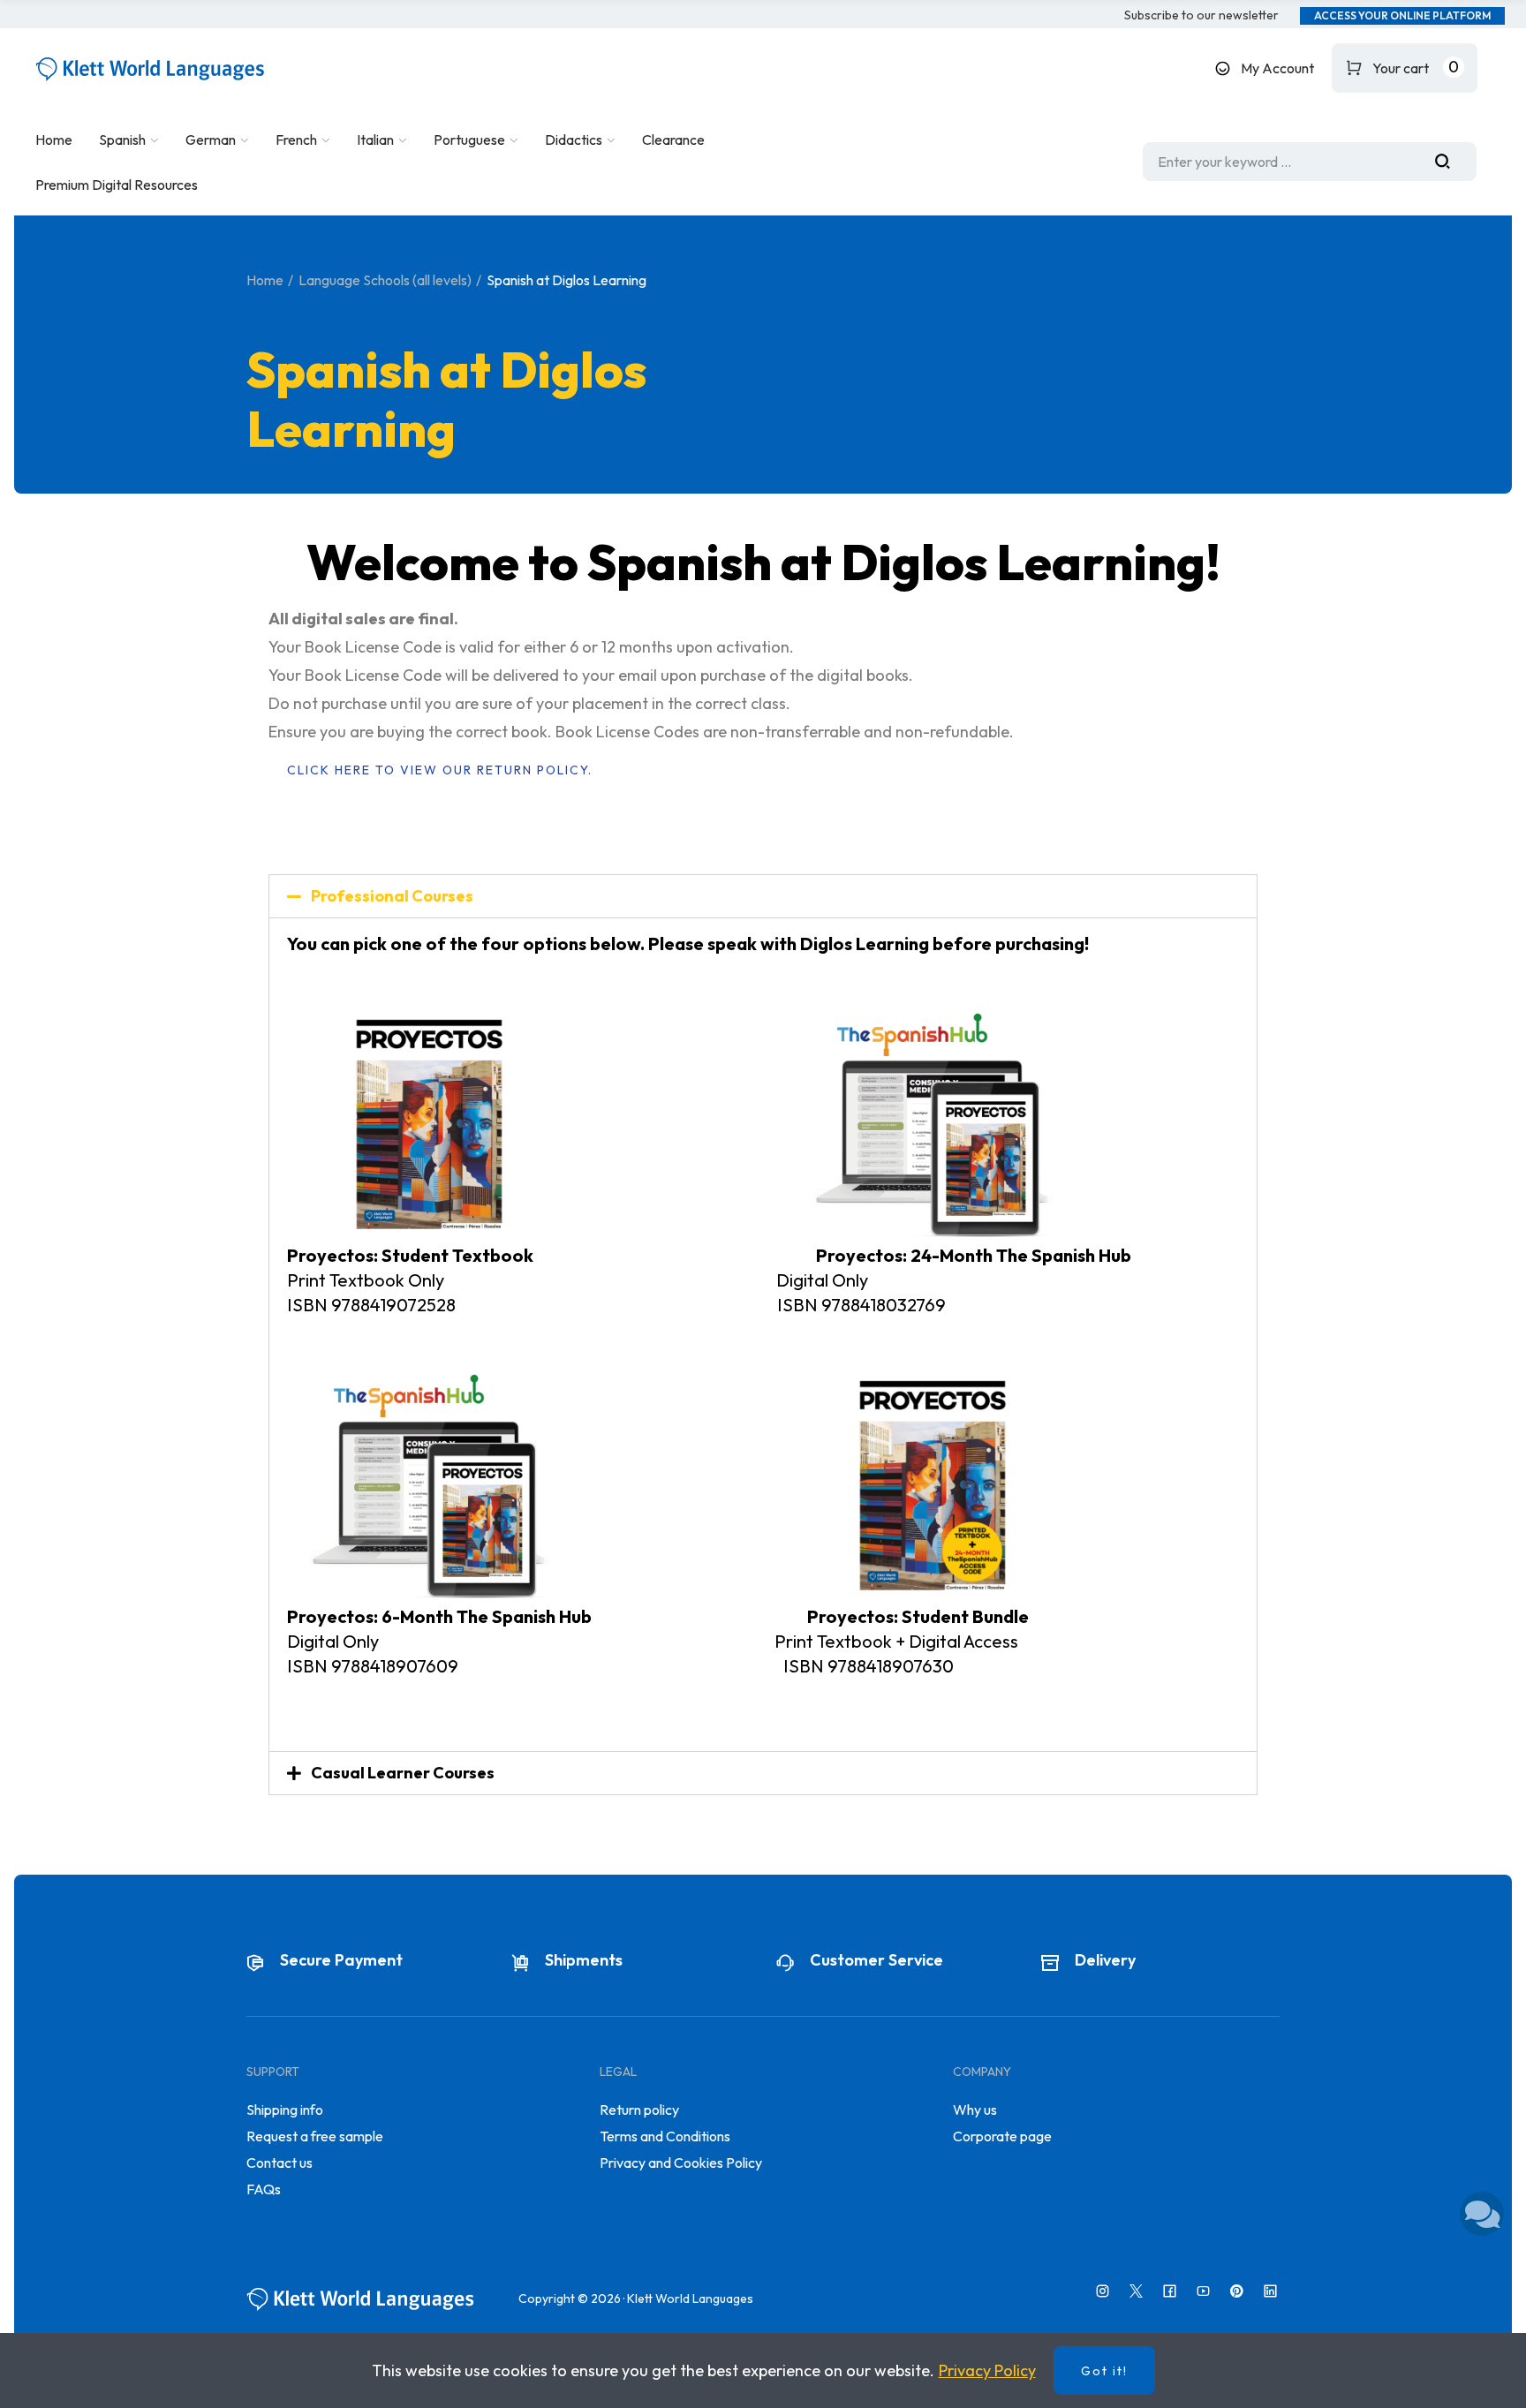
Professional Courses (392, 896)
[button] (1201, 16)
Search (1449, 162)
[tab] (763, 896)
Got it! (1104, 2371)
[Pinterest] (1237, 2291)
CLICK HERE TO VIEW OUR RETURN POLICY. (440, 770)
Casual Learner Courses (403, 1773)
